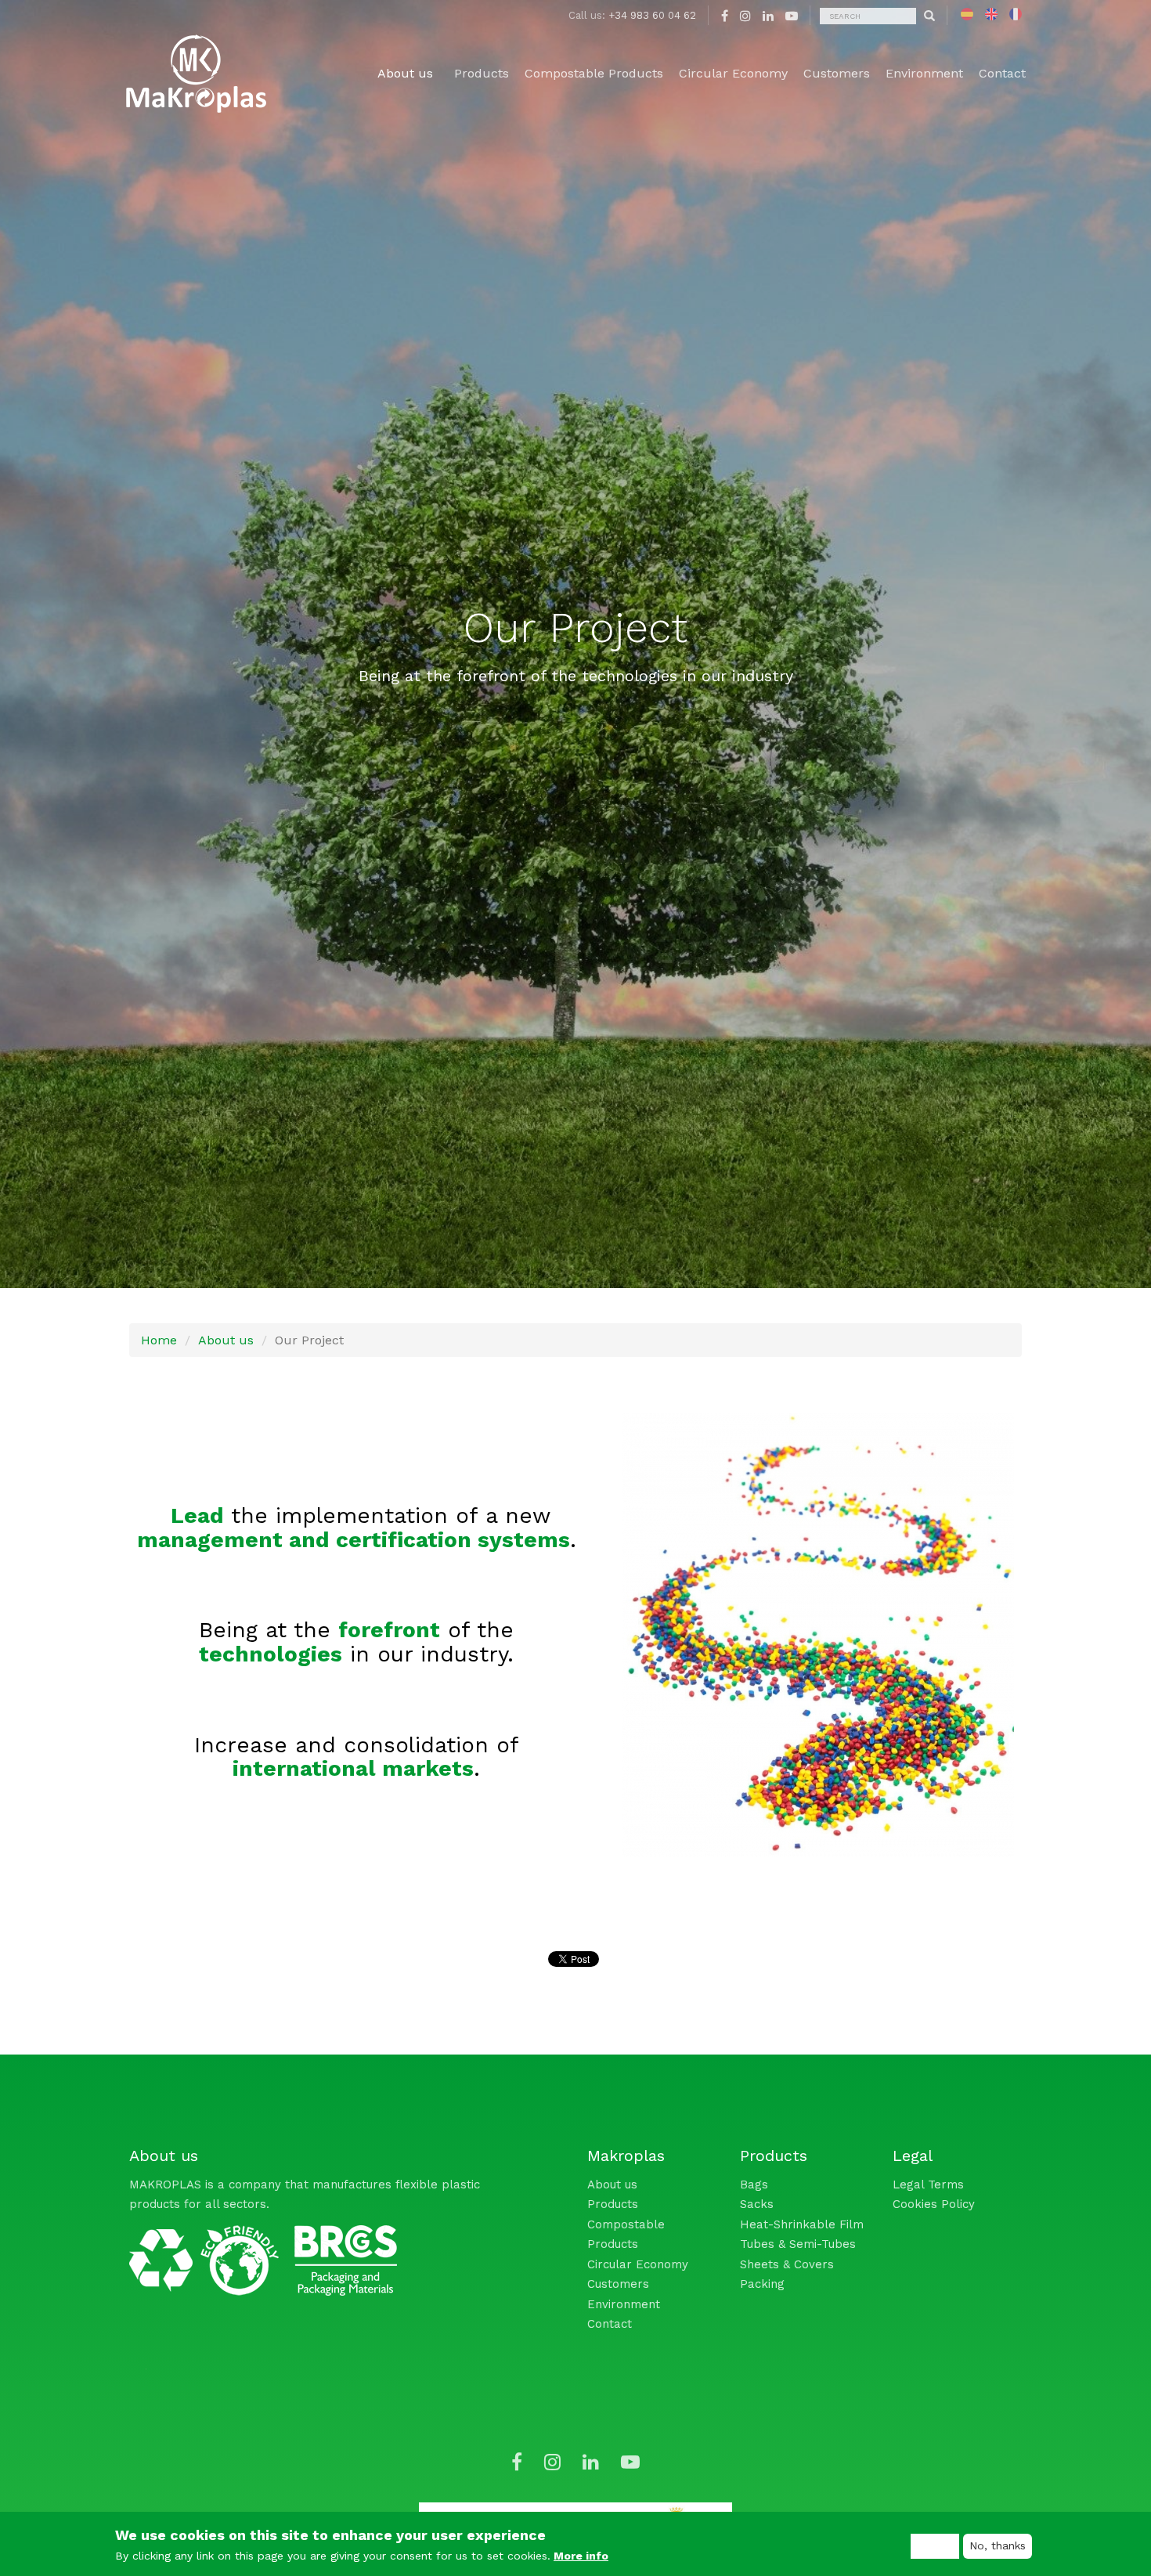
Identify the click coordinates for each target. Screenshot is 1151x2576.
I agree (935, 2545)
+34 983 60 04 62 (652, 15)
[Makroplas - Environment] (204, 2256)
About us (226, 1340)
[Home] (196, 74)
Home (159, 1340)
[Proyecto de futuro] (967, 14)
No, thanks (998, 2545)
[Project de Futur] (1016, 14)
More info (581, 2556)
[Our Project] (991, 14)
